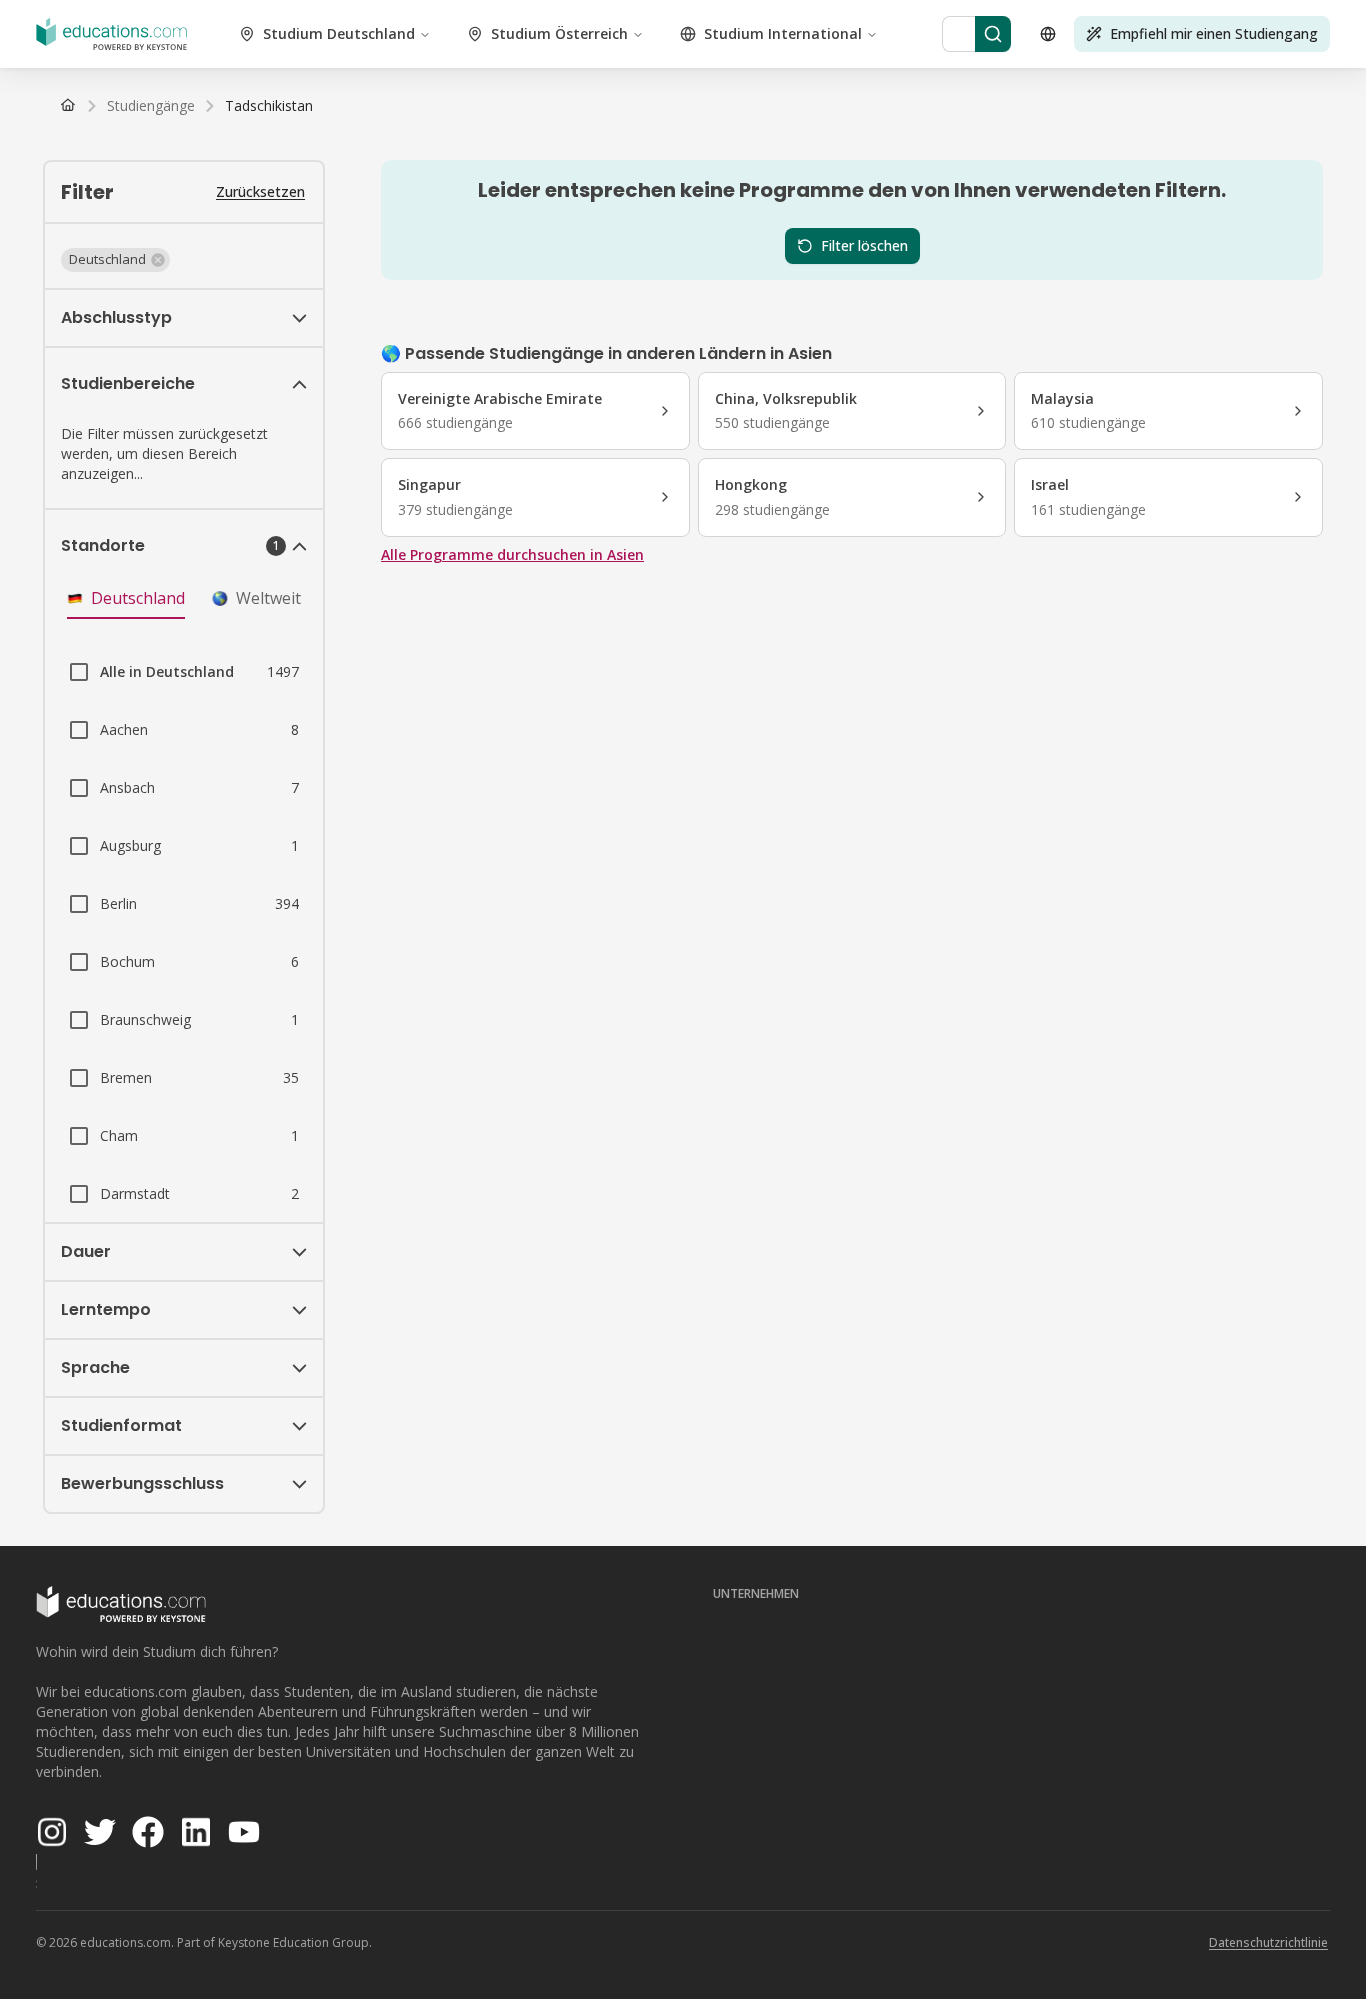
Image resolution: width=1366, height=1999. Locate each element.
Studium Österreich (559, 33)
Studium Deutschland (339, 33)
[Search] (993, 34)
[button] (115, 260)
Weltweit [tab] (268, 598)
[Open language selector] (1048, 34)
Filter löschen (864, 245)
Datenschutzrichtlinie (1268, 1942)
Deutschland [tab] (138, 598)
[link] (269, 106)
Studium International (783, 33)
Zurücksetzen (260, 191)
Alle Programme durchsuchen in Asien (512, 554)
